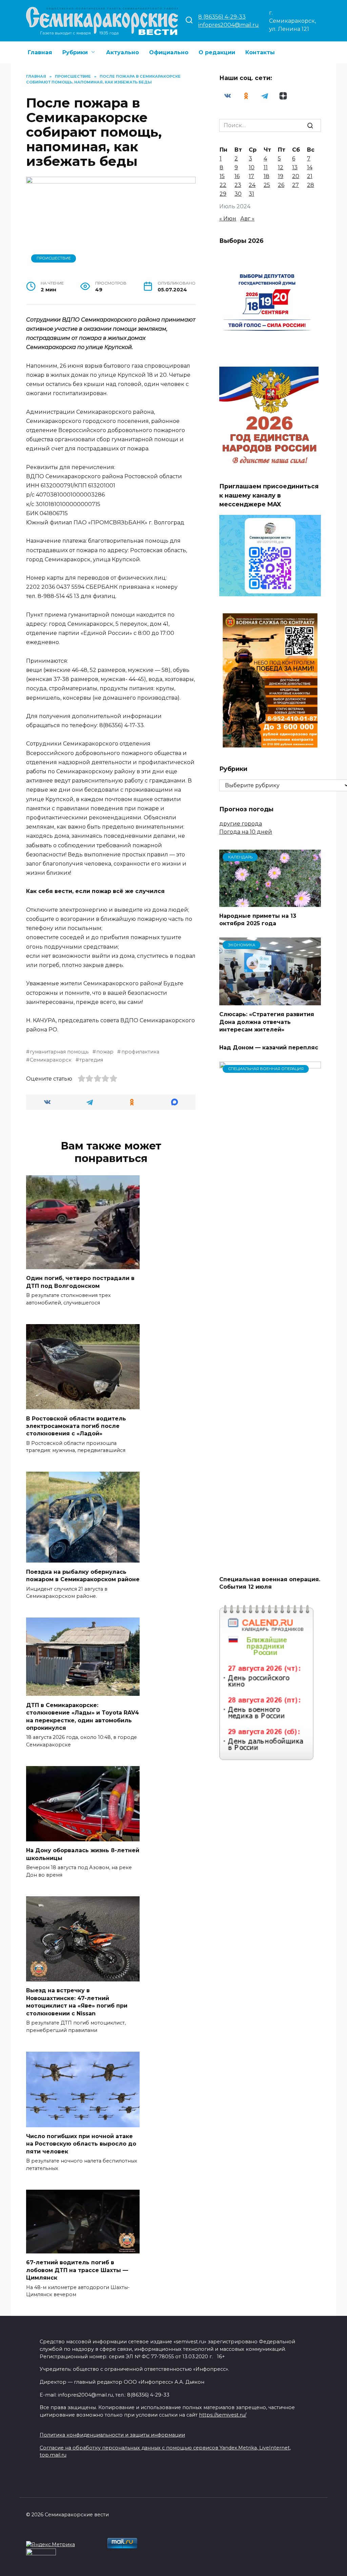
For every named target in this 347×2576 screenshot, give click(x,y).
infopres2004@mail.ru (229, 25)
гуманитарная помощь (59, 1052)
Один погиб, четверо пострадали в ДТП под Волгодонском (80, 1282)
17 (251, 176)
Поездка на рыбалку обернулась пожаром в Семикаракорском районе (83, 1575)
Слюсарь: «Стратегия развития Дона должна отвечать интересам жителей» (267, 1022)
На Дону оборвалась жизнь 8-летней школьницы (83, 1854)
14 (310, 167)
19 (281, 176)
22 (223, 185)
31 (251, 194)
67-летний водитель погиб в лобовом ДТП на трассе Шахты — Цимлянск (77, 2270)
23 (238, 185)
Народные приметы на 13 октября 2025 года (258, 920)
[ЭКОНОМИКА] (270, 1001)
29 (223, 194)
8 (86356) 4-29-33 (222, 17)
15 (222, 176)
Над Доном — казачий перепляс (269, 1047)
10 (252, 167)
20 (296, 176)
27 (295, 185)
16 (237, 176)
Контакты (260, 52)
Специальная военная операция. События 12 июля (270, 1583)
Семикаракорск (51, 1060)
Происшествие (54, 258)
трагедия (91, 1060)
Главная (40, 52)
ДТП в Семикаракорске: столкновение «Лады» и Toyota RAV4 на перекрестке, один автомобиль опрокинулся (83, 1716)
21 (310, 176)
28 (311, 185)
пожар (105, 1052)
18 (267, 176)
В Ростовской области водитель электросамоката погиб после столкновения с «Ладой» (76, 1426)
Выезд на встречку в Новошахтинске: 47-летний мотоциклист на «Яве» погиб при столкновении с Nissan (77, 2002)
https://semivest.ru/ (223, 2415)
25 (267, 185)
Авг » (247, 219)
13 (295, 167)
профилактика (140, 1052)
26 (281, 185)
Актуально (123, 52)
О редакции (217, 52)
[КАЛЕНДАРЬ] (270, 903)
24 (252, 185)
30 (238, 194)
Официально (169, 52)
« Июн (228, 219)
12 (281, 167)
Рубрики (75, 52)
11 (266, 167)
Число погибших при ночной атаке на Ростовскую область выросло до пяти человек (81, 2144)
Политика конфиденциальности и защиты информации (112, 2435)
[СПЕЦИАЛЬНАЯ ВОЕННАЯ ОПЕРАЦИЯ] (270, 1566)
